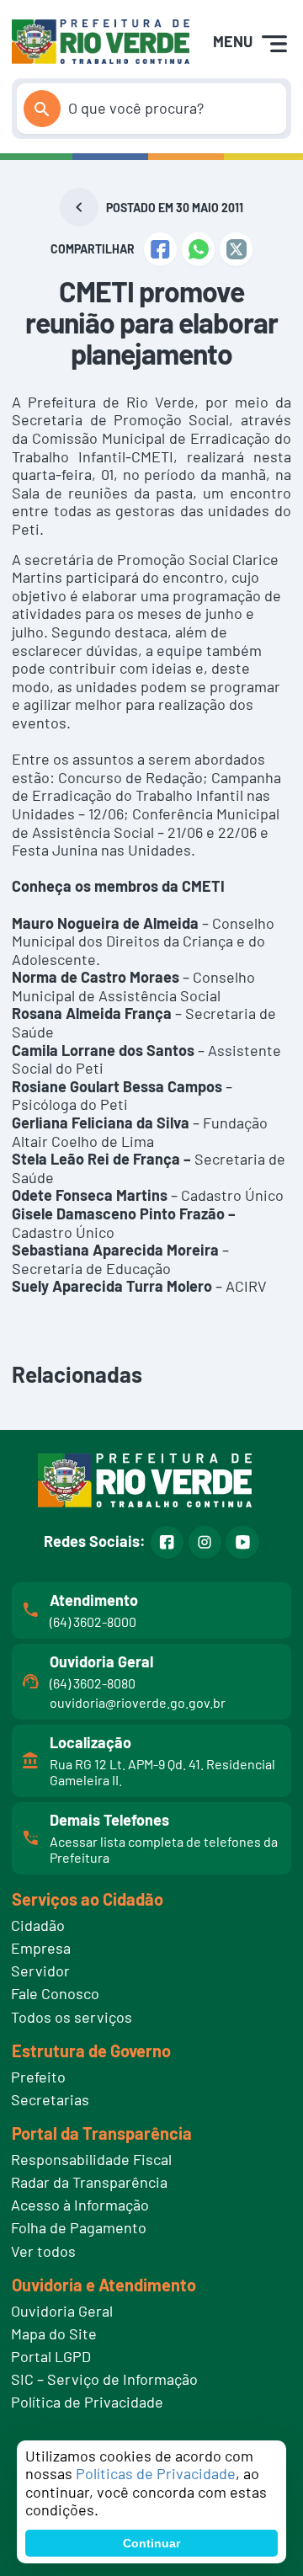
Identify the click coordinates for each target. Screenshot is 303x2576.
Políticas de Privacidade (156, 2473)
